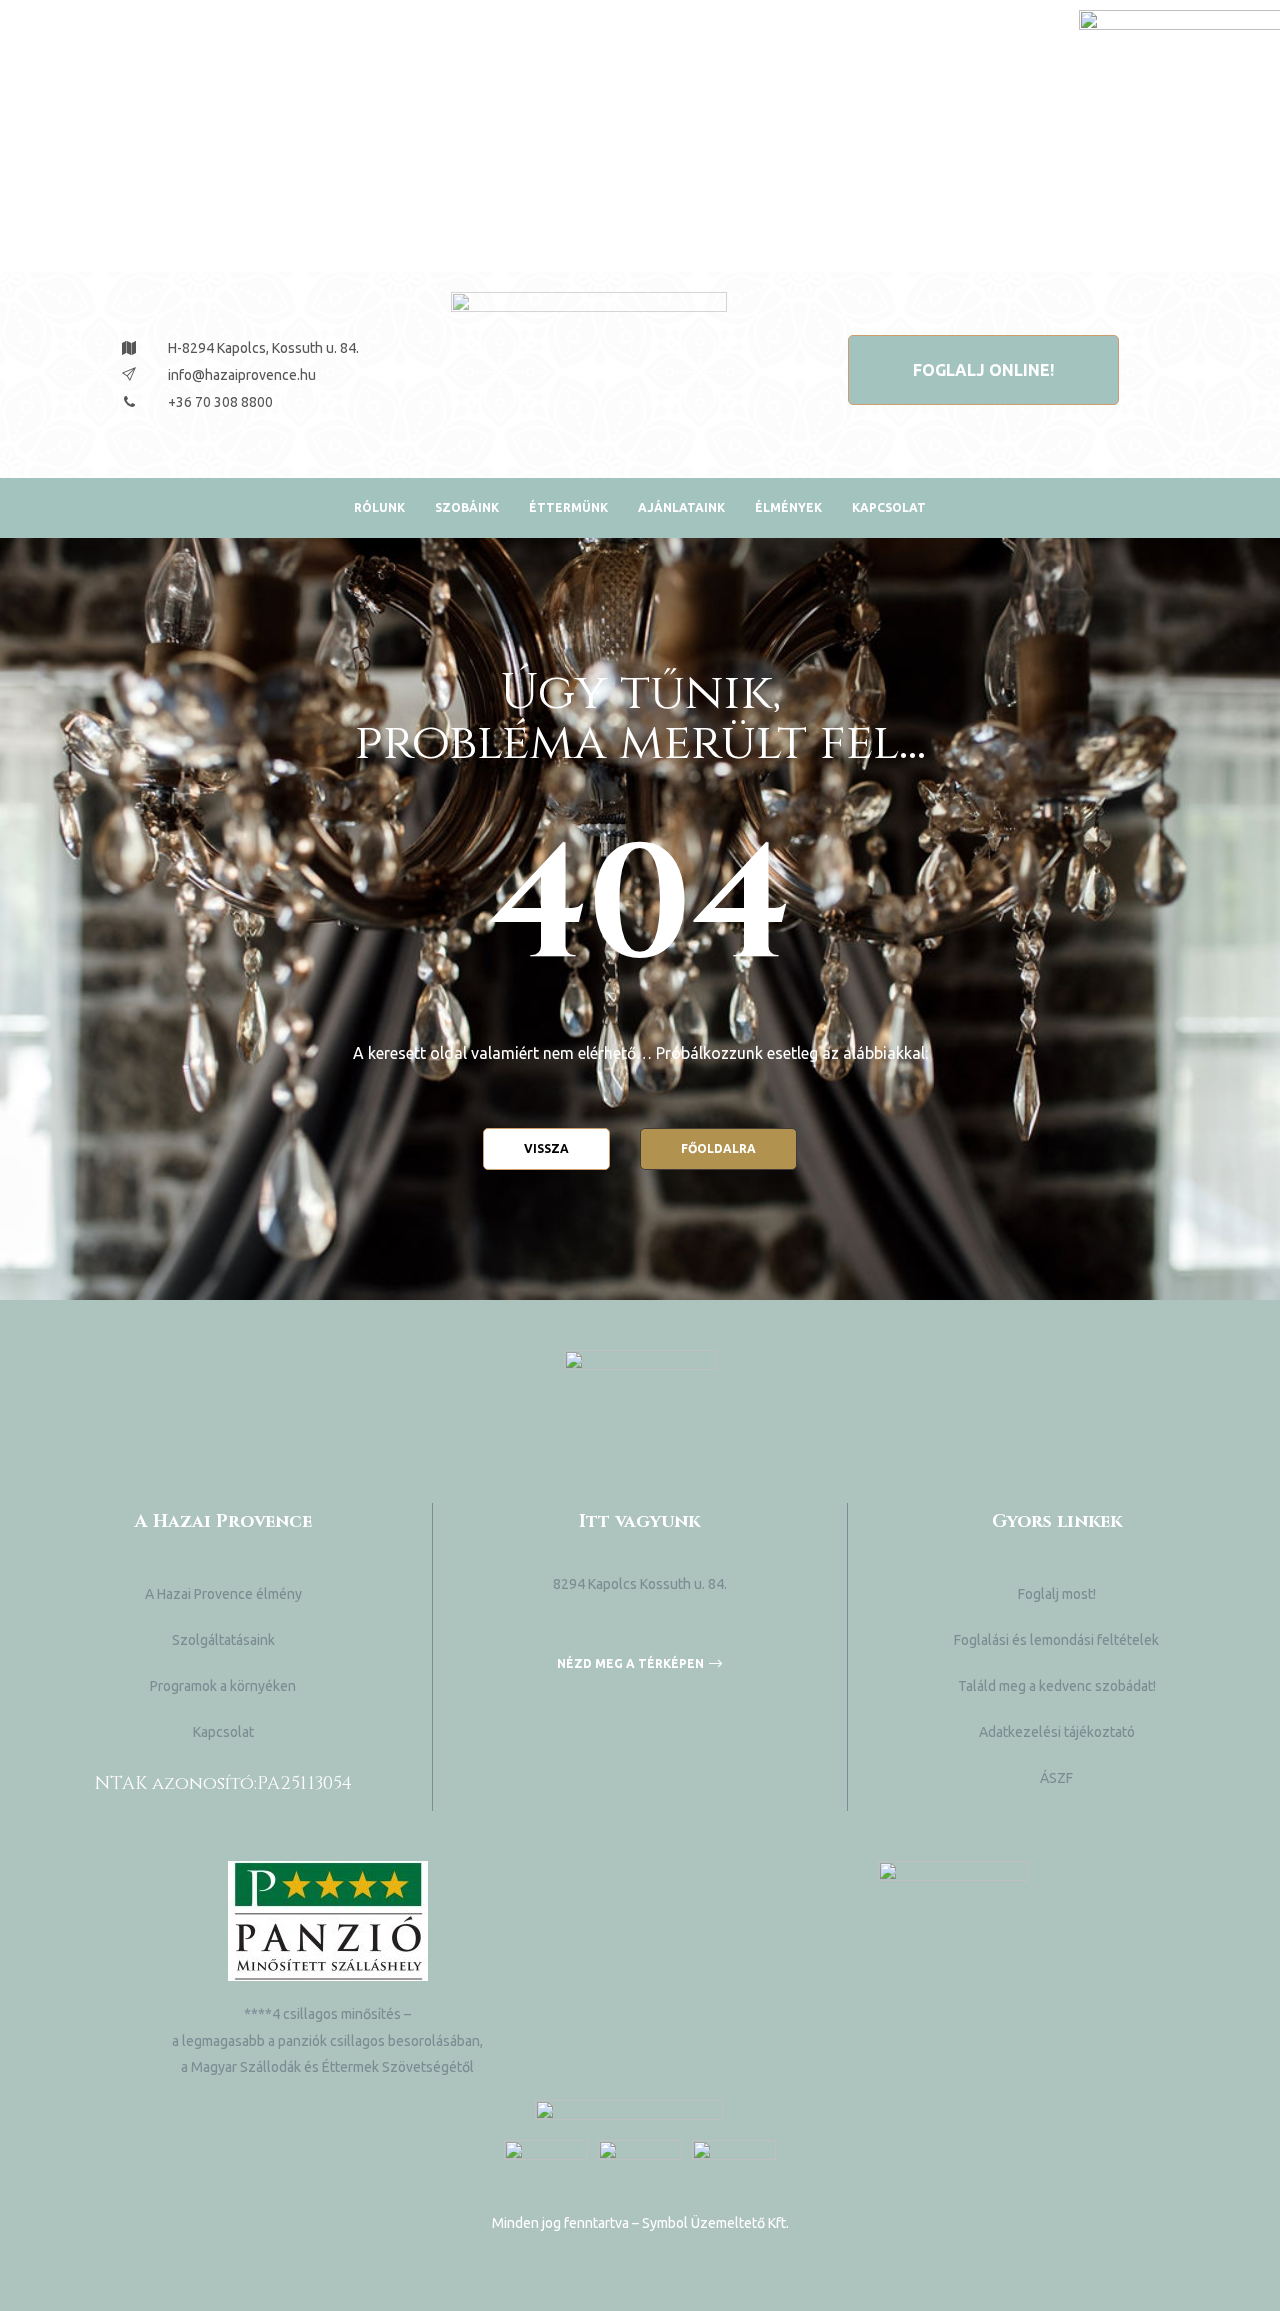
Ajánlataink (681, 507)
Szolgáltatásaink (223, 1640)
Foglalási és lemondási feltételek (1056, 1640)
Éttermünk (568, 507)
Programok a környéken (223, 1686)
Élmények (788, 507)
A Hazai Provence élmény (223, 1594)
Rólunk (379, 507)
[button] (983, 370)
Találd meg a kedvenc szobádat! (1057, 1686)
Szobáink (467, 507)
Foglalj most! (1057, 1594)
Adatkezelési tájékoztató (1057, 1732)
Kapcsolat (889, 507)
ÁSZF (1056, 1778)
